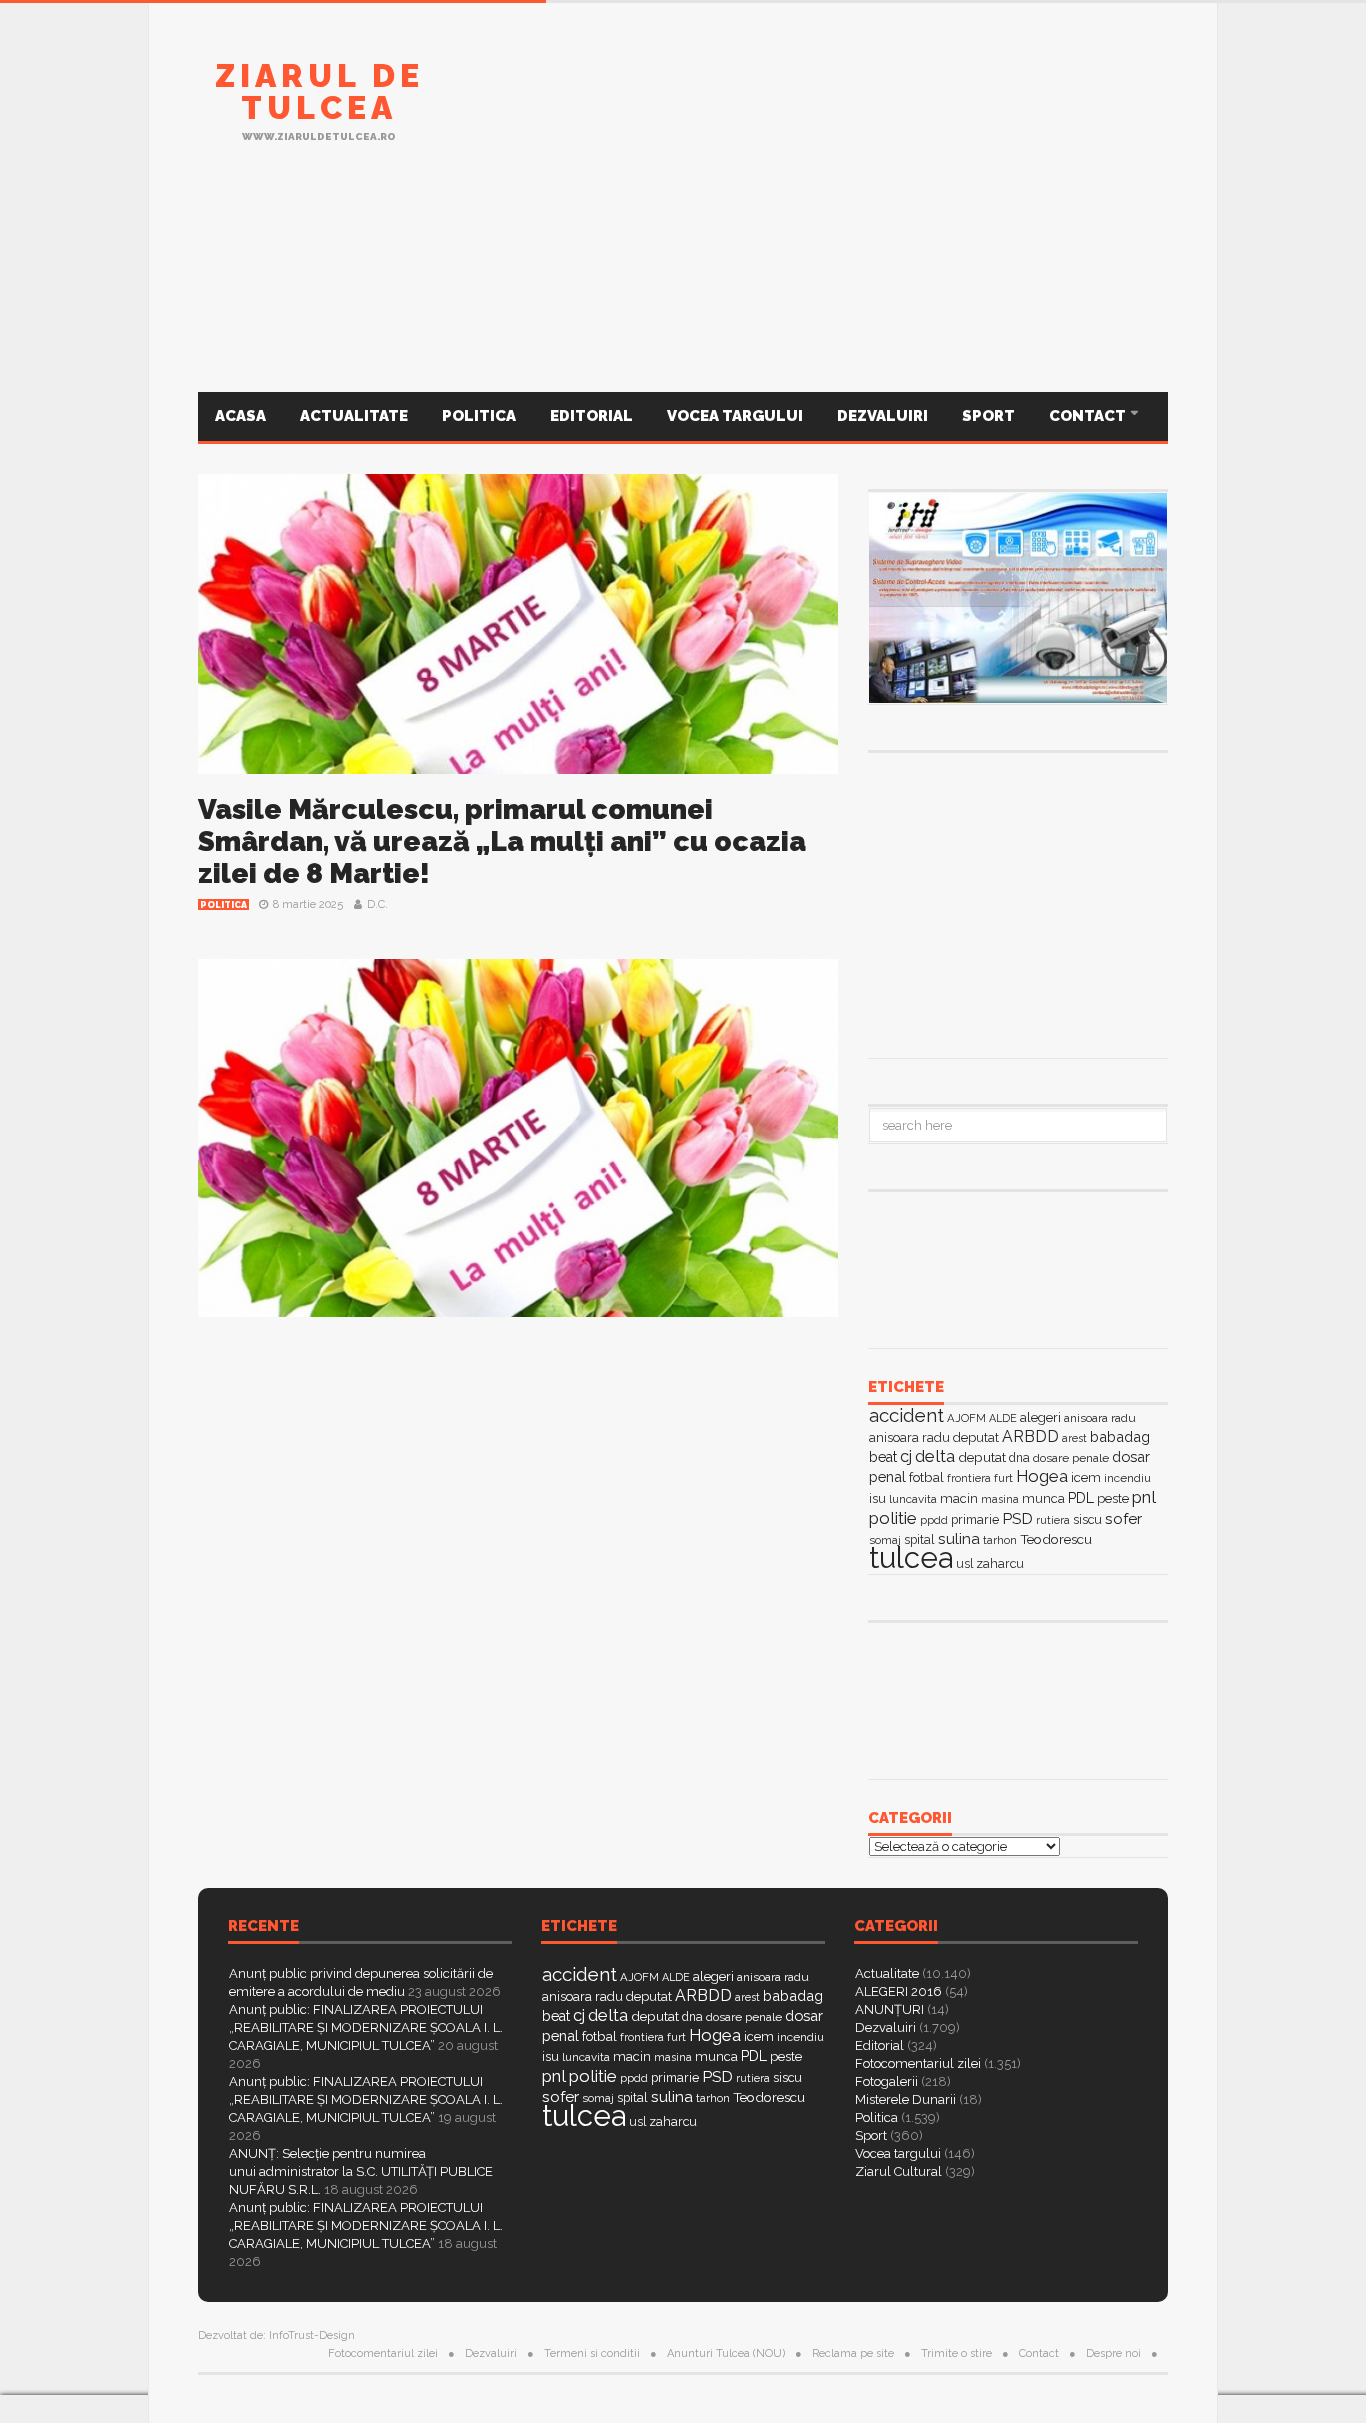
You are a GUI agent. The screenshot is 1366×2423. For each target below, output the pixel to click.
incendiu (1127, 1478)
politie (893, 1518)
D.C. (377, 904)
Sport (988, 416)
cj (906, 1456)
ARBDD (1030, 1436)
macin (959, 1498)
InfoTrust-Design (312, 2335)
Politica (479, 416)
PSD (1017, 1518)
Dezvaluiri (882, 416)
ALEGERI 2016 (898, 1991)
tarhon (1000, 1540)
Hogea (1042, 1476)
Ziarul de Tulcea (319, 91)
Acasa (240, 416)
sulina (959, 1538)
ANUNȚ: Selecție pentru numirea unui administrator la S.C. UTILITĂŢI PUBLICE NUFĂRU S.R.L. (361, 2171)
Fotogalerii (886, 2081)
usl (964, 1564)
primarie (975, 1519)
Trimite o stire (956, 2353)
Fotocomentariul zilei (918, 2063)
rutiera (1053, 1520)
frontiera (969, 1478)
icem (1086, 1477)
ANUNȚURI (889, 2009)
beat (883, 1457)
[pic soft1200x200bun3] (683, 293)
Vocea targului (735, 416)
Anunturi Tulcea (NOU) (726, 2353)
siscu (1087, 1519)
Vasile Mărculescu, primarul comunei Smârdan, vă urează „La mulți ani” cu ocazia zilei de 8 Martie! (502, 841)
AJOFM (966, 1418)
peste (1113, 1498)
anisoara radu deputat (934, 1437)
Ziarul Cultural (898, 2171)
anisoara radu (1100, 1418)
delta (935, 1456)
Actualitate (354, 416)
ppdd (934, 1520)
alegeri (1040, 1417)
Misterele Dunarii (905, 2099)
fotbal (926, 1477)
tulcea (911, 1557)
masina (1000, 1499)
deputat (982, 1457)
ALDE (1003, 1418)
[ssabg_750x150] (804, 113)
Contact (1089, 416)
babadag (1120, 1436)
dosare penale (1071, 1458)
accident (906, 1415)
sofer (1123, 1518)
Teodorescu (1056, 1539)
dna (1019, 1458)
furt (1003, 1478)
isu (877, 1498)
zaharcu (1000, 1563)
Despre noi (1113, 2353)
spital (632, 2097)
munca (1043, 1498)
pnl (1144, 1497)
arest (1074, 1438)
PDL (1081, 1498)
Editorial (591, 416)
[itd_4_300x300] (1018, 903)
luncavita (913, 1499)
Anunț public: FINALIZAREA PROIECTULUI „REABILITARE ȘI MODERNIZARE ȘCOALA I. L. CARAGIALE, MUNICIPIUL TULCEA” (366, 2027)
